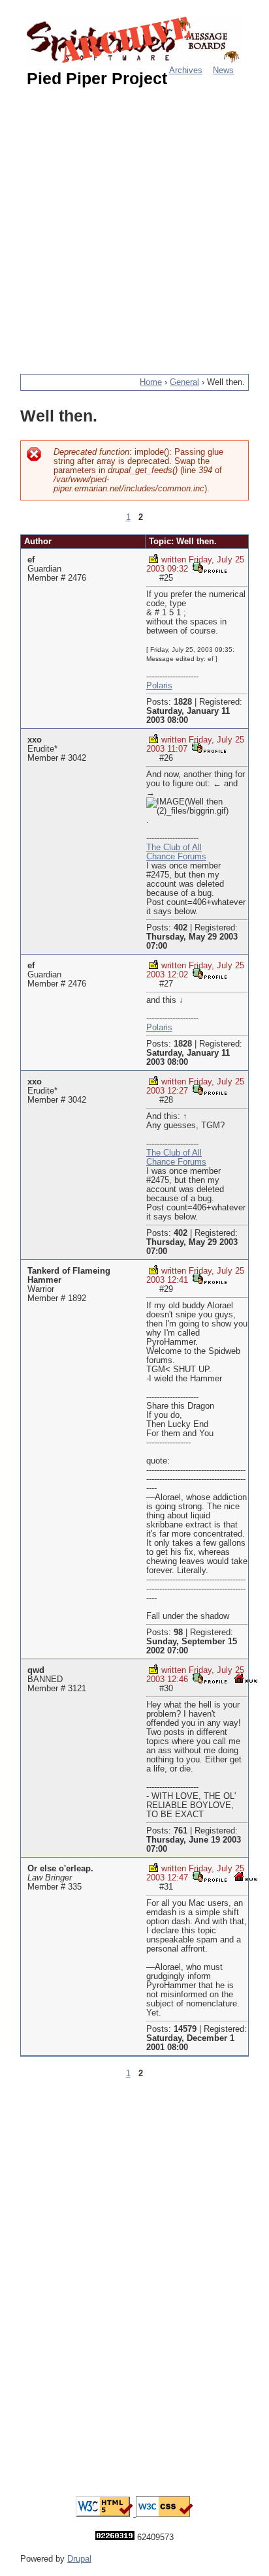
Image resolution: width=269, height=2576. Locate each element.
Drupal (79, 2559)
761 (181, 1831)
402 (181, 928)
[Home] (134, 41)
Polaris (159, 686)
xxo (35, 740)
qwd (36, 1670)
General (184, 382)
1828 (183, 702)
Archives (186, 70)
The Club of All (174, 848)
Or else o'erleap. (60, 1869)
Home (151, 382)
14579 (185, 2029)
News (223, 70)
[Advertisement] (134, 225)
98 (178, 1633)
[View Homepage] (246, 1678)
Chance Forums (176, 857)
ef (31, 560)
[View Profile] (210, 567)
